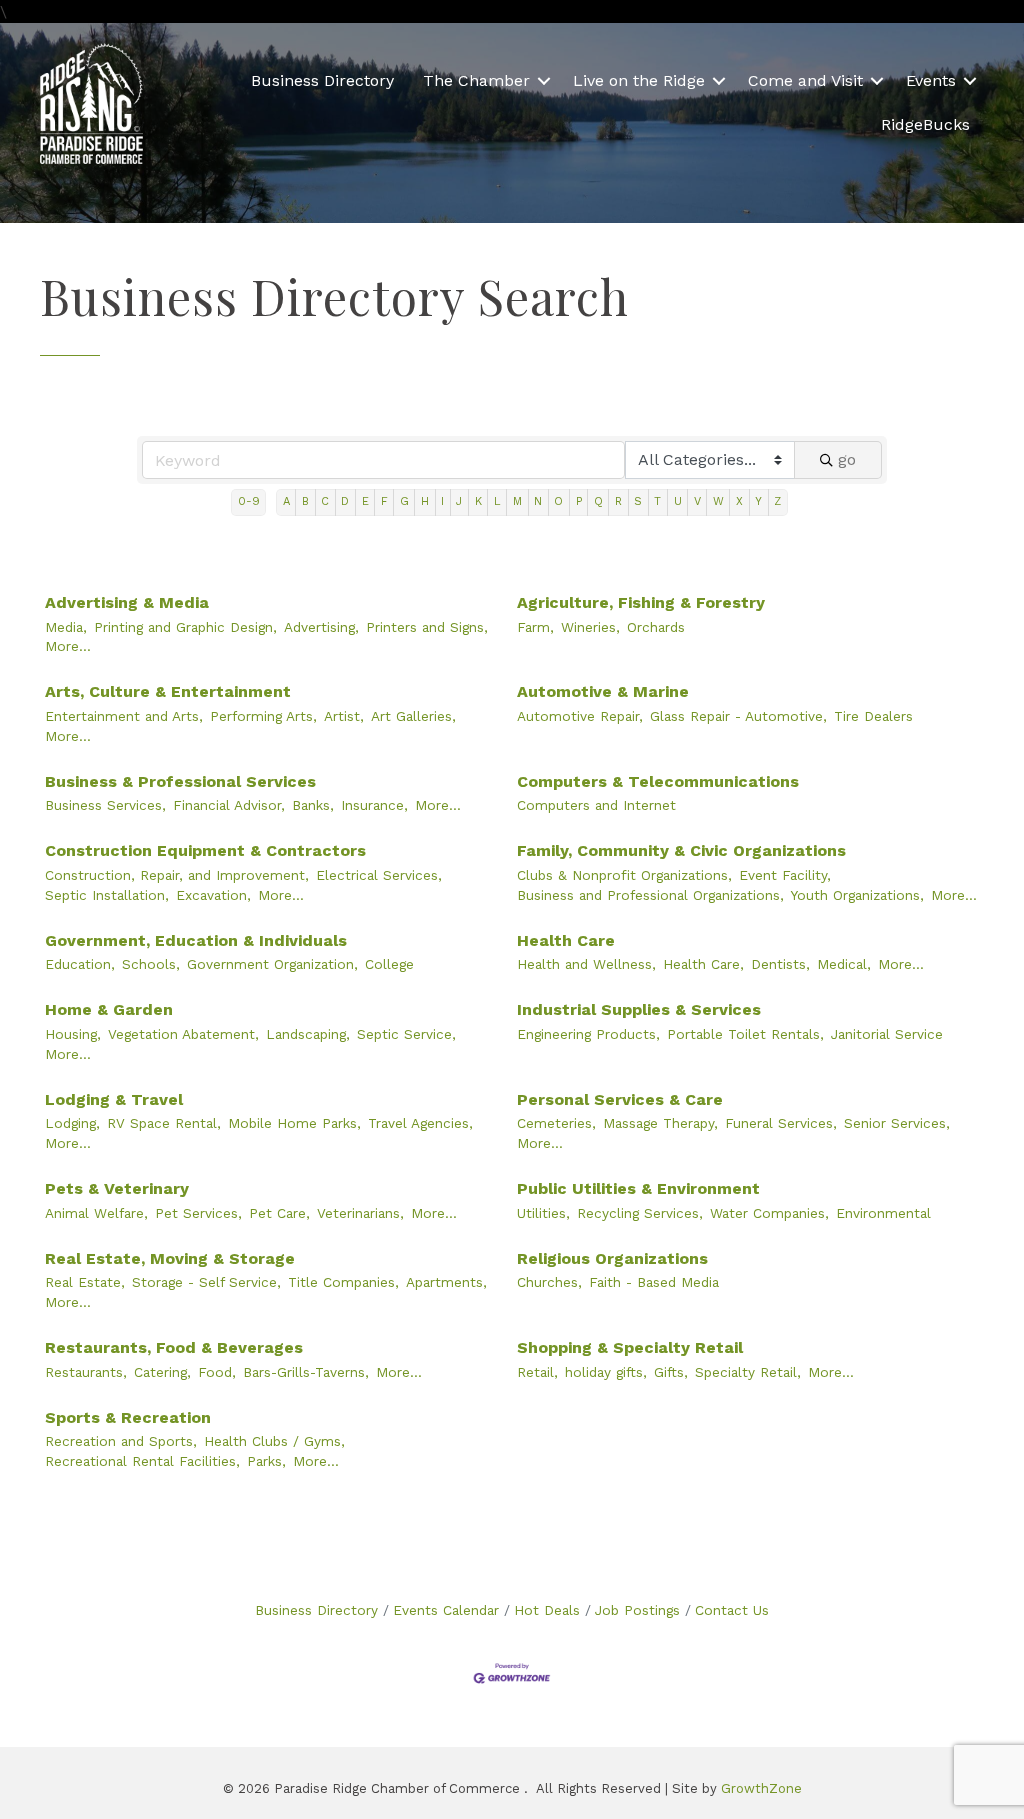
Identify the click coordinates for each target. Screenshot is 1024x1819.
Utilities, (543, 1213)
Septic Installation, (107, 895)
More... (68, 646)
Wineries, (590, 627)
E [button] (365, 501)
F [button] (384, 501)
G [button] (404, 501)
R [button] (618, 501)
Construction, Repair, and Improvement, (177, 875)
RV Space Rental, (164, 1123)
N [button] (538, 501)
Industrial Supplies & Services (639, 1009)
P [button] (579, 501)
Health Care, (703, 964)
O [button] (558, 501)
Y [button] (758, 501)
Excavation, (213, 895)
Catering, (162, 1372)
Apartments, (446, 1282)
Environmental (883, 1213)
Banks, (313, 805)
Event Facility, (785, 875)
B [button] (305, 501)
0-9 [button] (249, 501)
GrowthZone (761, 1788)
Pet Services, (198, 1213)
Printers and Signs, (427, 627)
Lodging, (72, 1123)
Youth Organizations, (857, 895)
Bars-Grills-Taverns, (306, 1372)
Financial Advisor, (229, 805)
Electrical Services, (379, 875)
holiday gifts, (606, 1372)
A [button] (286, 501)
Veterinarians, (360, 1213)
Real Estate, (85, 1282)
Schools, (151, 964)
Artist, (344, 716)
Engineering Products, (588, 1034)
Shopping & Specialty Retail (630, 1347)
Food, (217, 1372)
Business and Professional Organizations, (650, 895)
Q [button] (598, 501)
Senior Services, (897, 1123)
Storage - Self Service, (206, 1282)
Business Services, (105, 805)
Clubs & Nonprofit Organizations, (624, 875)
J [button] (459, 501)
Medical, (844, 964)
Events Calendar (446, 1610)
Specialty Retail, (748, 1372)
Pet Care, (279, 1213)
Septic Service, (406, 1034)
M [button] (517, 501)
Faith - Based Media (654, 1282)
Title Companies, (343, 1282)
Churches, (549, 1282)
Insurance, (374, 805)
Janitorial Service (887, 1034)
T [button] (657, 501)
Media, (66, 627)
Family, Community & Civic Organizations (681, 850)
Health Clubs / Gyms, (274, 1441)
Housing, (73, 1034)
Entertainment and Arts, (124, 716)
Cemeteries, (556, 1123)
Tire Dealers (873, 716)
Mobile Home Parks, (294, 1123)
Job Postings (637, 1610)
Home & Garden (109, 1009)
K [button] (478, 501)
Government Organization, (272, 964)
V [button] (697, 501)
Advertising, (321, 627)
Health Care (566, 940)
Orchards (656, 627)
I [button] (442, 501)
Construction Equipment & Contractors (205, 850)
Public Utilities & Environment (638, 1188)
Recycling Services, (640, 1213)
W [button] (718, 501)
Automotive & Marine (603, 691)
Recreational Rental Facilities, (142, 1461)
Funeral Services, (781, 1123)
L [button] (497, 501)
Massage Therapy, (660, 1123)
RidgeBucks (925, 124)
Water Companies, (769, 1213)
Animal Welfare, (96, 1213)
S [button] (638, 501)
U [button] (678, 501)
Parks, (266, 1461)
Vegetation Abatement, (183, 1034)
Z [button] (777, 501)
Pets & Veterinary (117, 1188)
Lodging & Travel (114, 1099)
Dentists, (780, 964)
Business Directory (322, 80)
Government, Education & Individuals (196, 940)
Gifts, (671, 1372)
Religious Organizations (612, 1258)
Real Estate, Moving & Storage (170, 1258)
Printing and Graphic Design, (185, 627)
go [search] (847, 459)
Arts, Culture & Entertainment (168, 691)
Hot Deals (547, 1610)
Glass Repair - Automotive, (738, 716)
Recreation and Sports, (121, 1441)
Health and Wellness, (586, 964)
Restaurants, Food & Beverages (174, 1347)
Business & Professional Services (180, 781)
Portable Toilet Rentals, (745, 1034)
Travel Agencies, (420, 1123)
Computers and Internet (596, 805)
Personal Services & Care (620, 1099)
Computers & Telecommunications (658, 781)
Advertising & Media (127, 602)
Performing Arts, (263, 716)
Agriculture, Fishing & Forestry (641, 602)
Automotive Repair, (580, 716)
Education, (80, 964)
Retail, (537, 1372)
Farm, (535, 627)
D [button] (345, 501)
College (389, 964)
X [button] (739, 501)
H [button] (425, 501)
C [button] (325, 501)
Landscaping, (308, 1034)
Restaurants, (86, 1372)
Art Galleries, (413, 716)
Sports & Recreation (128, 1417)
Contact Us (732, 1610)
